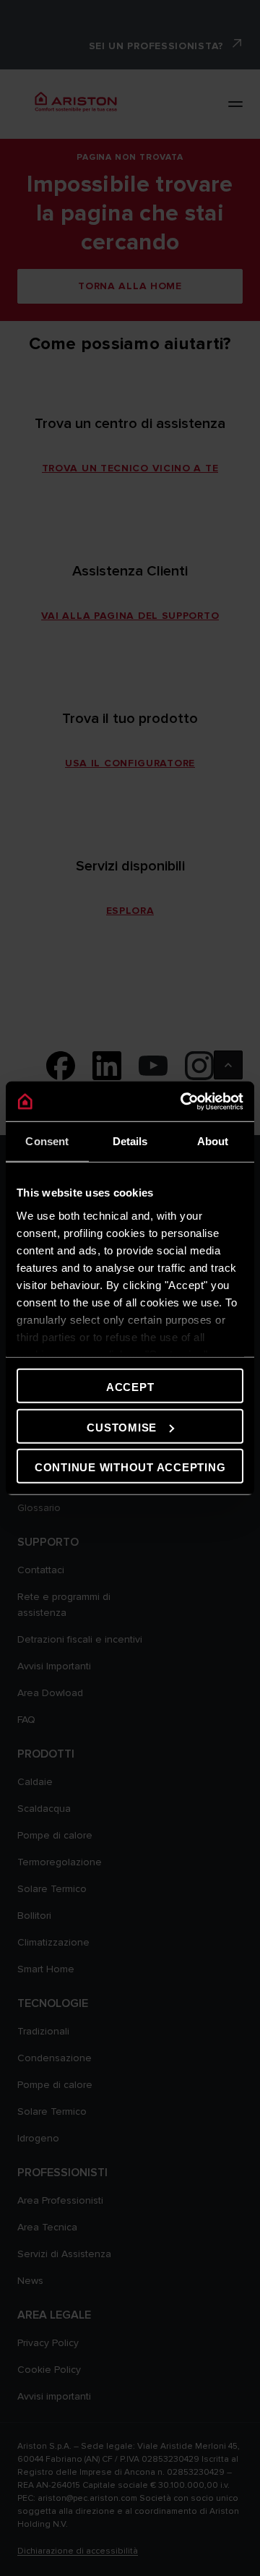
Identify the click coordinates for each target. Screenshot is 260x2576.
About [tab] (213, 1141)
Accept (130, 1387)
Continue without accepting (130, 1467)
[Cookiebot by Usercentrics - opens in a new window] (183, 1101)
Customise (122, 1427)
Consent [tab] (47, 1141)
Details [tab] (130, 1141)
